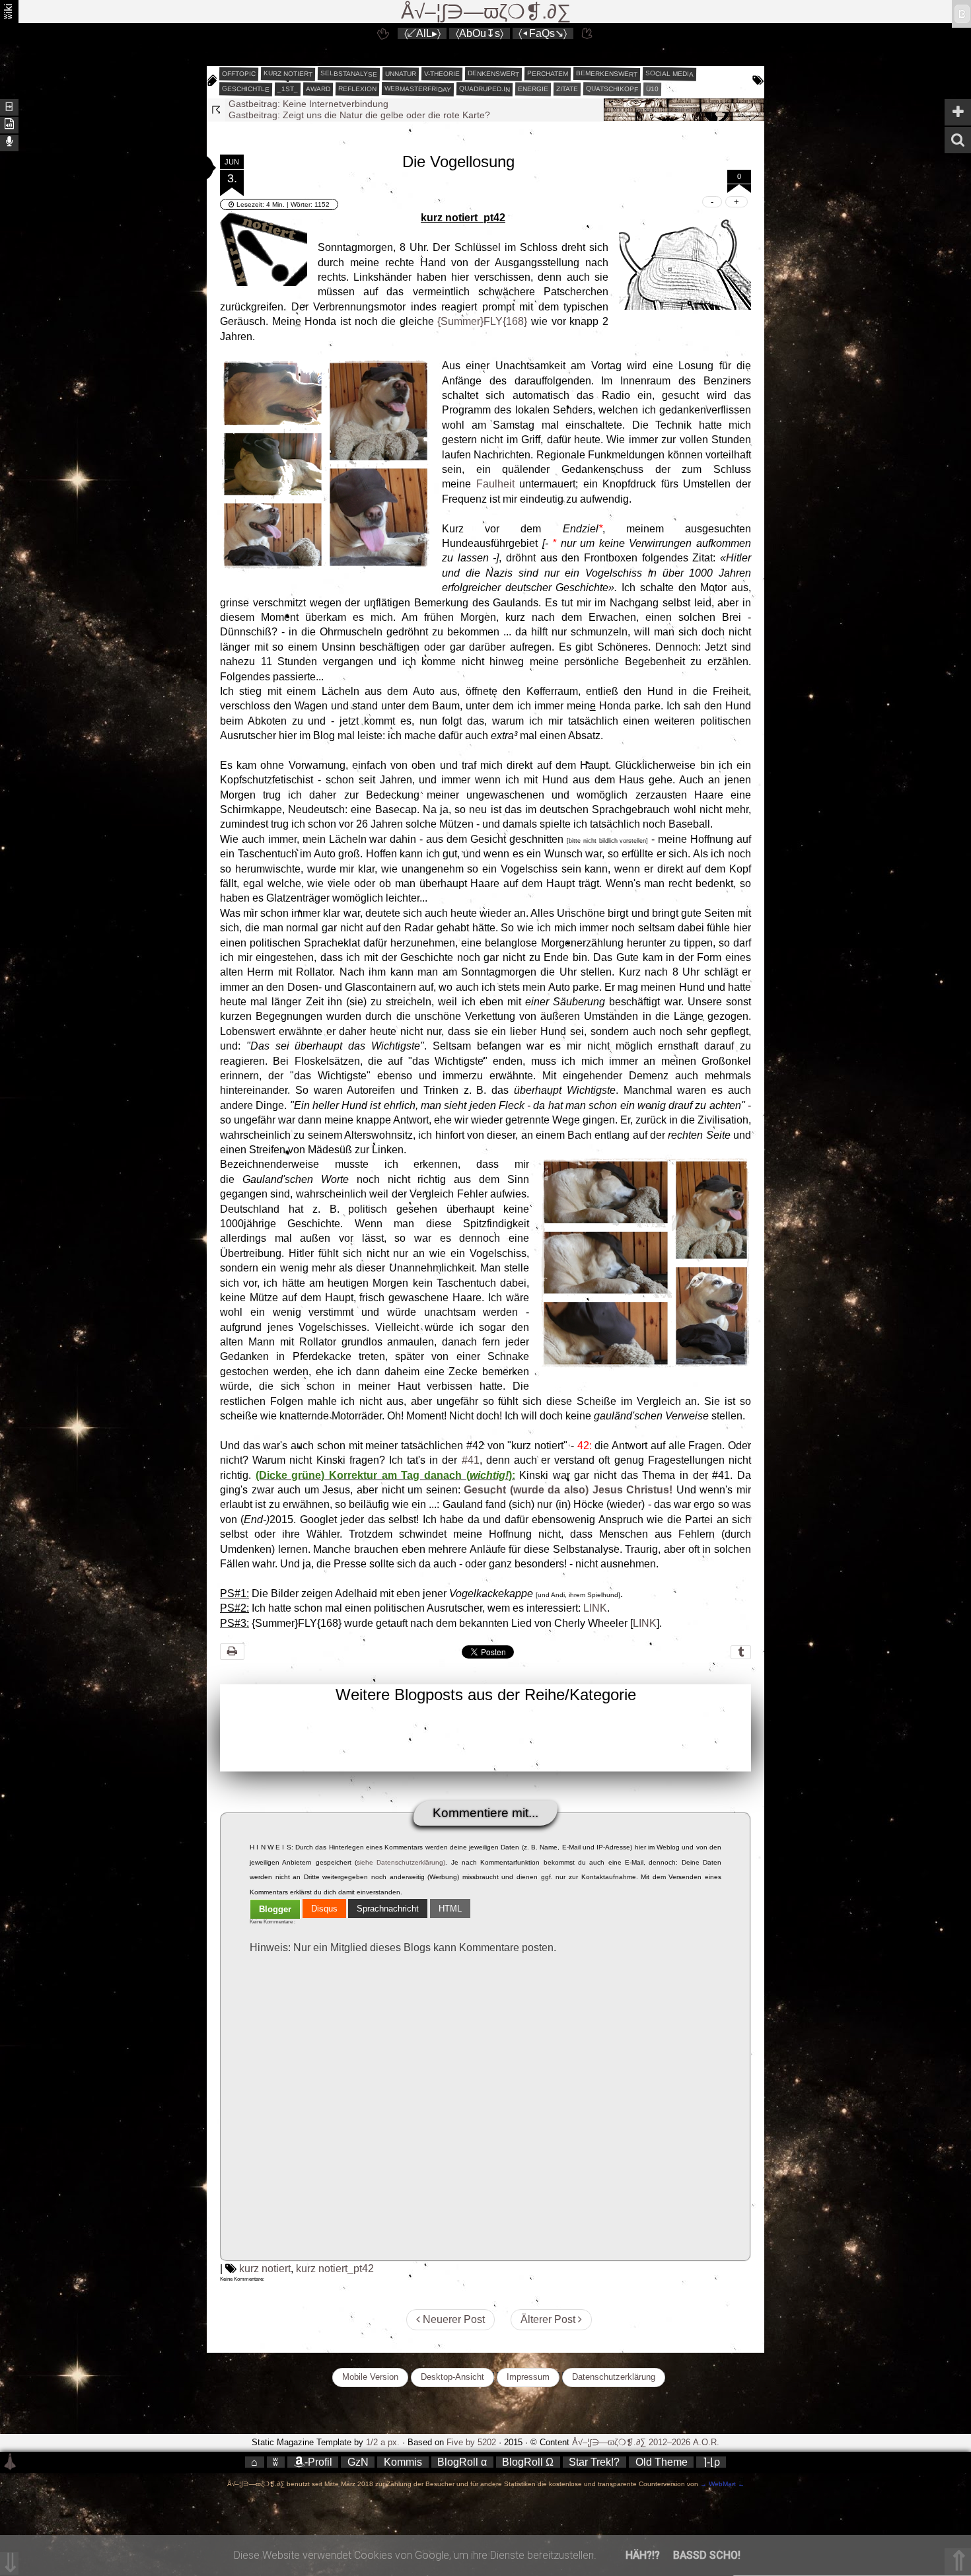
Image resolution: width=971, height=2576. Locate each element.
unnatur (401, 74)
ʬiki (8, 11)
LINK (595, 1608)
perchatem (548, 73)
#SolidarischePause (270, 115)
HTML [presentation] (450, 1909)
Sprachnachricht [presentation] (388, 1909)
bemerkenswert (607, 74)
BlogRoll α (462, 2462)
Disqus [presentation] (324, 1909)
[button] (194, 168)
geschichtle (246, 89)
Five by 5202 (471, 2442)
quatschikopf (612, 89)
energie (533, 89)
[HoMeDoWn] (383, 33)
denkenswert (493, 73)
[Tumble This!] (741, 1652)
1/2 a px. (383, 2442)
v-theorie (442, 74)
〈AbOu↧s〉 (480, 33)
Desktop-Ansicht (452, 2377)
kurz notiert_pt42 (335, 2269)
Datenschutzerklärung (614, 2377)
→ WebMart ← (721, 2484)
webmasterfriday (418, 89)
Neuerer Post (452, 2319)
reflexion (357, 89)
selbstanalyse (349, 73)
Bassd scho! (707, 2555)
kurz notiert (288, 73)
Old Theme (662, 2462)
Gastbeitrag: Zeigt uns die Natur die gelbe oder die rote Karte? (359, 104)
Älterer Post (549, 2319)
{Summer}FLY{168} (482, 321)
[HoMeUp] (588, 33)
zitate (567, 89)
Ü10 (652, 89)
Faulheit (495, 484)
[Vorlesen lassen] (9, 124)
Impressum (528, 2377)
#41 (471, 1460)
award (318, 89)
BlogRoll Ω (528, 2462)
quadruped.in (485, 89)
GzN (358, 2462)
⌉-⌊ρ (711, 2462)
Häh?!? (643, 2555)
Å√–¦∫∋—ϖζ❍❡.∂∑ (486, 12)
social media (669, 73)
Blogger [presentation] (275, 1909)
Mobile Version (370, 2377)
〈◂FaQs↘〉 (543, 33)
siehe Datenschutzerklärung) (401, 1862)
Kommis (403, 2462)
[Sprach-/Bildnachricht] (9, 142)
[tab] (275, 1909)
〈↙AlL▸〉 (422, 33)
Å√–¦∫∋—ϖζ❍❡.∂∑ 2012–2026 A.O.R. (646, 2442)
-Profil (318, 2462)
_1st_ (288, 89)
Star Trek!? (594, 2462)
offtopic (239, 74)
